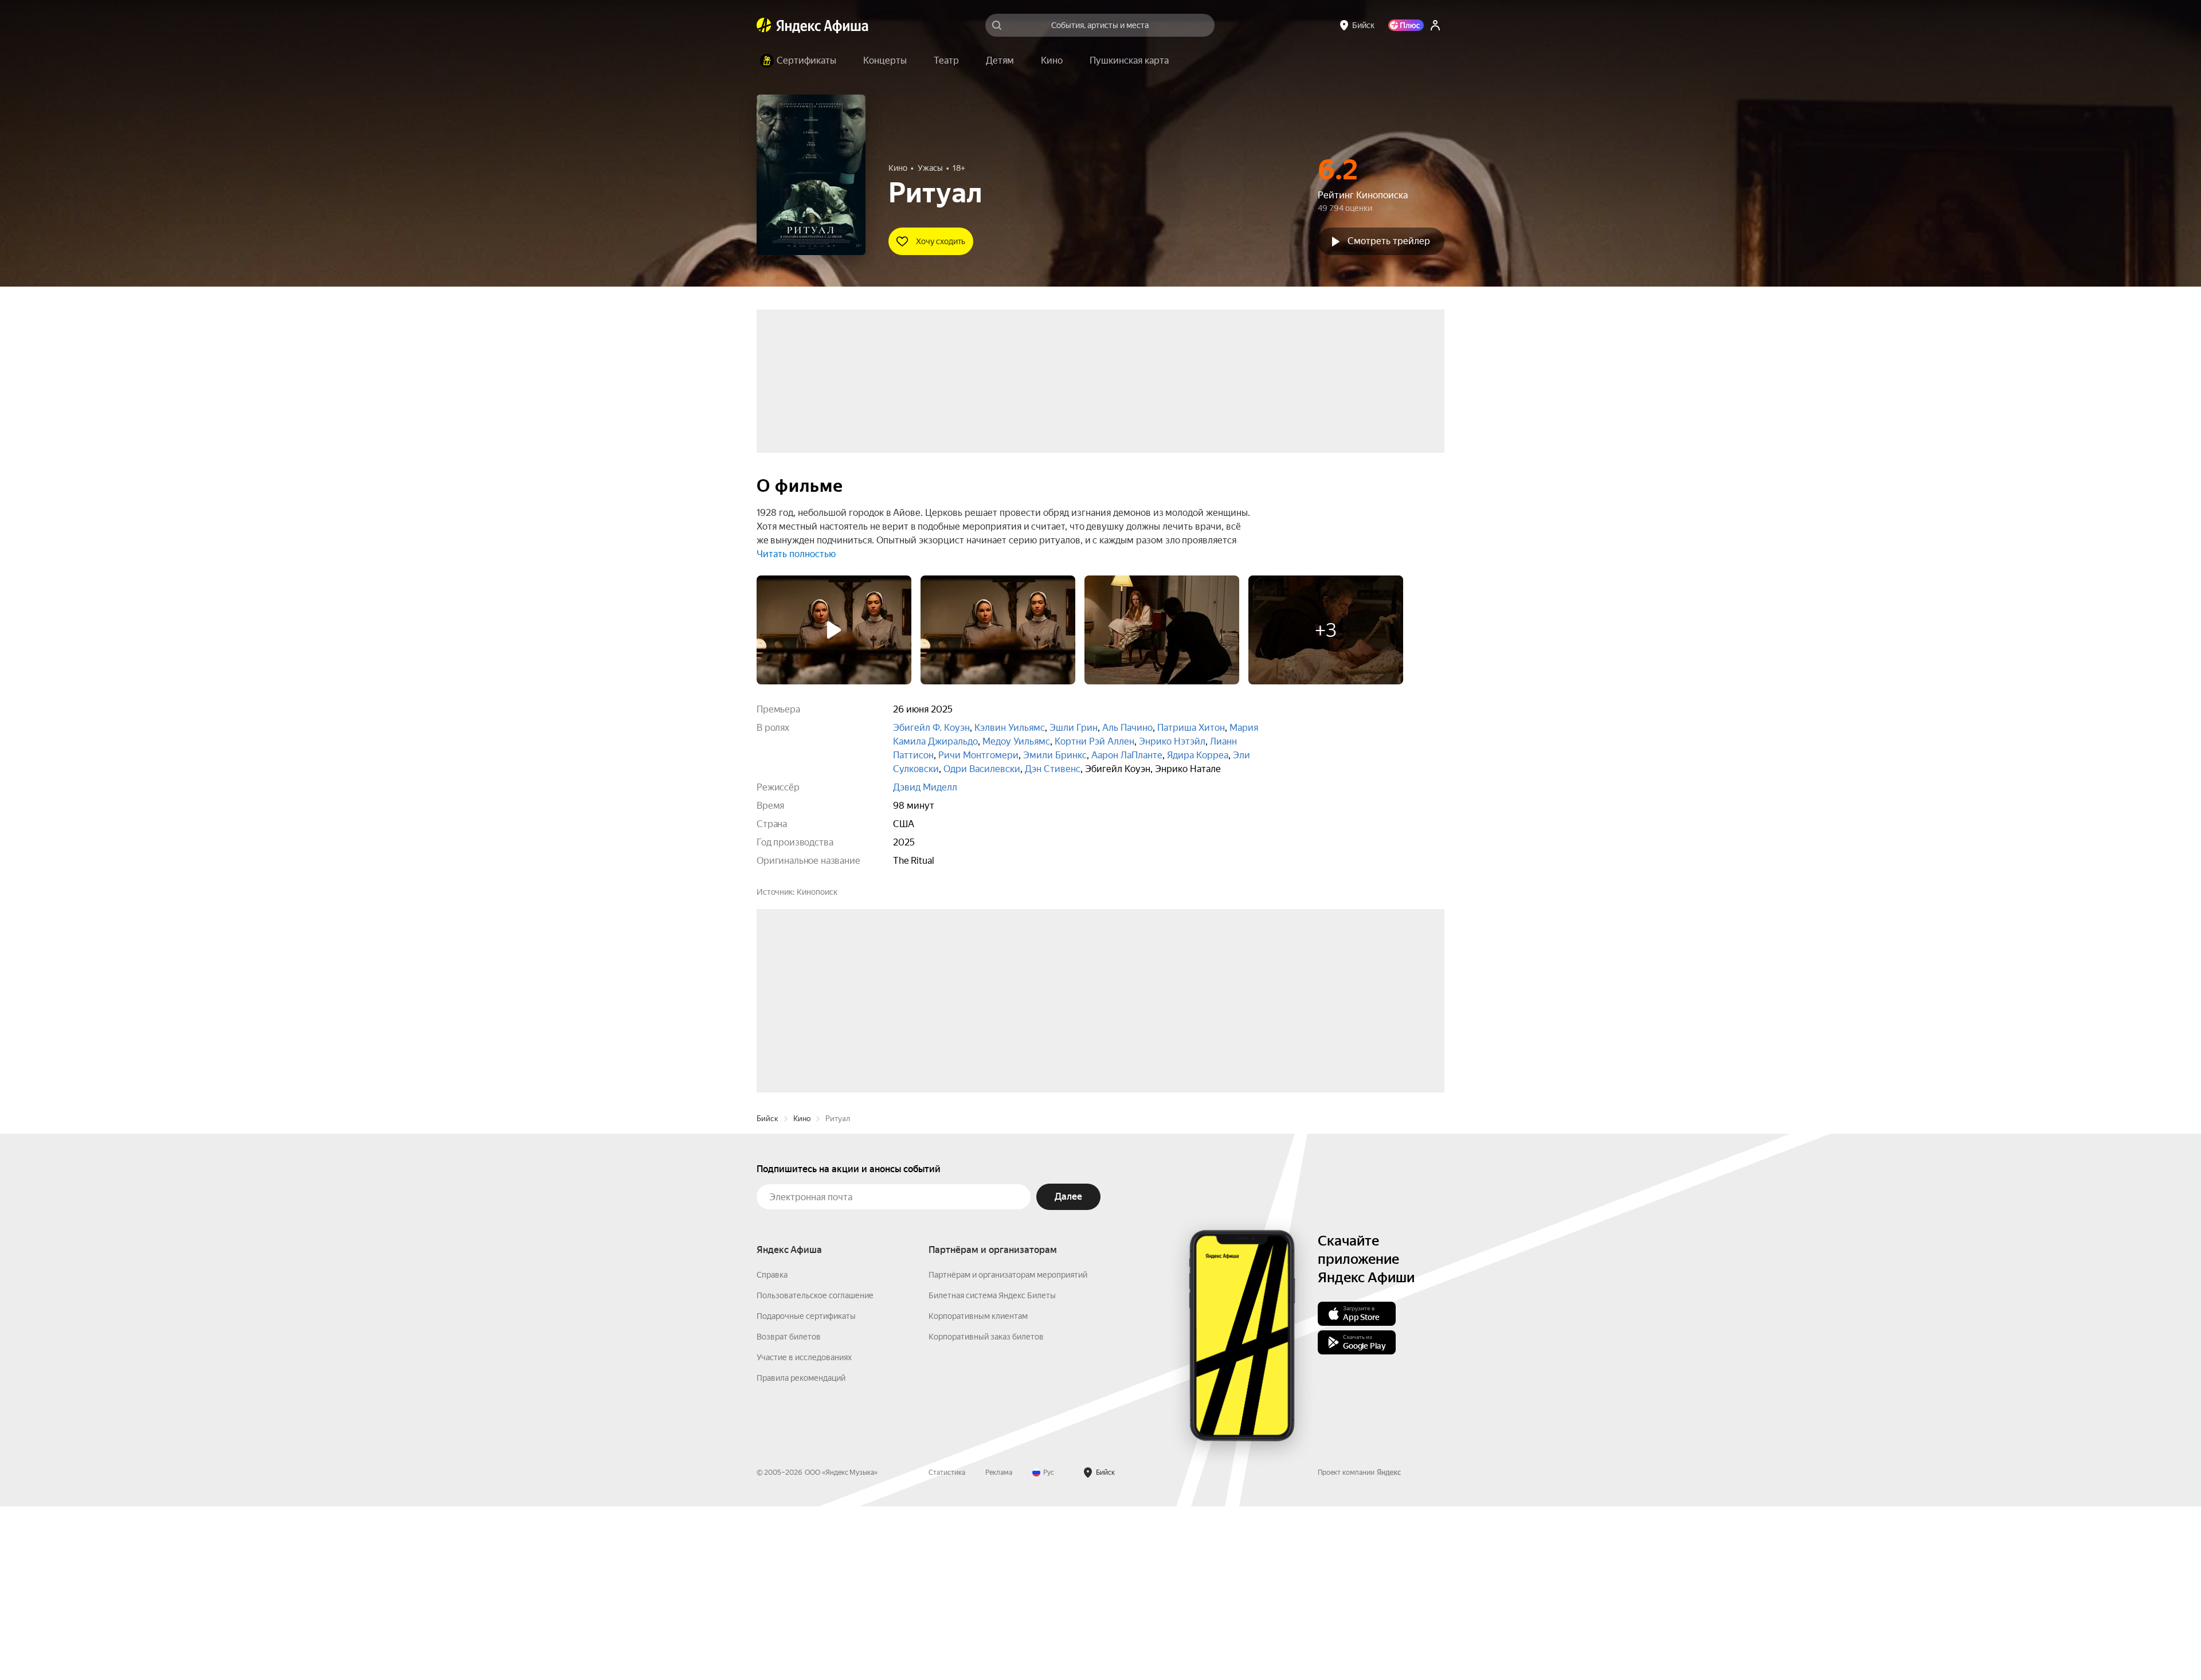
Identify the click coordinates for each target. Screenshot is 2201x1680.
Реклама (999, 1646)
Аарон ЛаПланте (1127, 755)
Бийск (767, 1292)
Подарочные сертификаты (806, 1490)
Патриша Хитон (1191, 728)
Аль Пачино (1127, 728)
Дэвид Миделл (925, 787)
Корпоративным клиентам (978, 1490)
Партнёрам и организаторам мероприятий (1008, 1448)
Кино (802, 1292)
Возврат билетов (789, 1510)
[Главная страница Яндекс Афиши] (764, 25)
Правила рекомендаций (801, 1552)
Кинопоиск (817, 892)
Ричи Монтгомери (978, 755)
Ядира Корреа (1198, 755)
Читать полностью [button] (796, 554)
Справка (772, 1448)
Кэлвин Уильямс (1010, 728)
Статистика (947, 1646)
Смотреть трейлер (1389, 241)
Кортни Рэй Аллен (1094, 741)
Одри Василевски (982, 769)
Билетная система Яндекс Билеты (992, 1469)
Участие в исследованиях (804, 1531)
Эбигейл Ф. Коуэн (931, 728)
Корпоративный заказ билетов (986, 1510)
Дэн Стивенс (1053, 769)
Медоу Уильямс (1016, 741)
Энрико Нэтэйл (1172, 741)
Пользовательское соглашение (815, 1469)
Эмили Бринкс (1055, 755)
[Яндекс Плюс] (1406, 25)
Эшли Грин (1074, 728)
